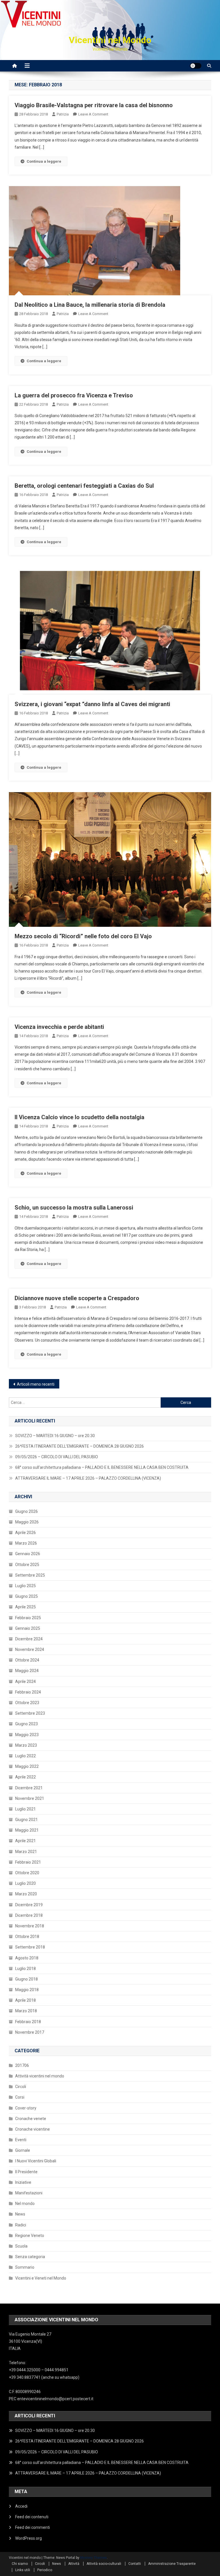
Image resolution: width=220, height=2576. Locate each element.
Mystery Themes (94, 2558)
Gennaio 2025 (28, 1628)
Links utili (23, 2570)
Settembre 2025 (30, 1575)
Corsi (20, 2097)
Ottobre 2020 (27, 1873)
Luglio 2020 (25, 1883)
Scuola (21, 2246)
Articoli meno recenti (36, 1384)
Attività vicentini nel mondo (40, 2076)
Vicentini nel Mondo (110, 40)
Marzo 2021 (26, 1852)
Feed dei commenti (33, 2527)
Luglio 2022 (25, 1756)
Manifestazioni (29, 2193)
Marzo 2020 (26, 1894)
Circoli (21, 2087)
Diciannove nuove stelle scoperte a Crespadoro (77, 1298)
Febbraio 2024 (28, 1692)
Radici (21, 2225)
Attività (74, 2564)
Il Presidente (26, 2172)
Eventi (21, 2140)
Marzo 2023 (26, 1745)
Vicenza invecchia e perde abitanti (59, 1027)
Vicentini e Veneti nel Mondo (41, 2278)
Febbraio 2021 (28, 1862)
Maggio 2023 (27, 1735)
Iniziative (23, 2182)
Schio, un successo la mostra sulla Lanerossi (74, 1208)
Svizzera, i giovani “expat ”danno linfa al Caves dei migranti (92, 704)
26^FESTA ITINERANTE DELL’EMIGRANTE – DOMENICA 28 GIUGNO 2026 (79, 1446)
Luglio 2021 (25, 1809)
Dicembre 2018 (29, 1915)
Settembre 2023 (30, 1713)
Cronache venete (31, 2119)
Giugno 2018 (26, 1979)
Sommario (25, 2267)
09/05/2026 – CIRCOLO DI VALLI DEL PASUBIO (57, 1457)
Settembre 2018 (30, 1947)
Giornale (23, 2150)
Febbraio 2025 (28, 1618)
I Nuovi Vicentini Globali (36, 2161)
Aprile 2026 (25, 1533)
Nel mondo (25, 2204)
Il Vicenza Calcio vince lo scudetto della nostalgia (79, 1117)
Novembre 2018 (30, 1926)
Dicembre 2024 (29, 1639)
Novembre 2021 (30, 1798)
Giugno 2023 (26, 1724)
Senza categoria (30, 2257)
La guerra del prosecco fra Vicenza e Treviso (74, 395)
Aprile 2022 (25, 1777)
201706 (22, 2065)
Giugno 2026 (26, 1511)
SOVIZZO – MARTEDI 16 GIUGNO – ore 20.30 (55, 1436)
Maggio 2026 (27, 1522)
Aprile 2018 (25, 2000)
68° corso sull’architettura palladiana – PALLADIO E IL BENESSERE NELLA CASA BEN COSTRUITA (102, 1467)
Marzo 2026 (26, 1543)
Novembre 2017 (30, 2032)
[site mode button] (196, 66)
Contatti (135, 2564)
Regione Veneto (30, 2236)
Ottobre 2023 (27, 1703)
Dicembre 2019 (29, 1905)
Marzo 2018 (26, 2011)
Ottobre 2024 (27, 1660)
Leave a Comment (93, 114)
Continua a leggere (44, 161)
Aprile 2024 (25, 1682)
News (20, 2214)
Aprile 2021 (25, 1841)
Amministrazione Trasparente (172, 2564)
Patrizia (63, 114)
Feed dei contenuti (32, 2517)
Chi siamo (20, 2564)
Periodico (45, 2570)
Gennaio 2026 (28, 1554)
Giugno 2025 (26, 1596)
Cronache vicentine (33, 2129)
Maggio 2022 (27, 1766)
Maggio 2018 (27, 1990)
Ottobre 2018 (27, 1937)
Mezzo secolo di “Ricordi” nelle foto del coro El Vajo (83, 936)
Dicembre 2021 (29, 1788)
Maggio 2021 (27, 1830)
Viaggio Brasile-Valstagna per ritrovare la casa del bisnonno (94, 105)
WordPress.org (29, 2538)
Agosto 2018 (27, 1958)
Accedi (21, 2506)
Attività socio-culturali (104, 2564)
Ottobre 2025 (27, 1565)
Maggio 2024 (27, 1671)
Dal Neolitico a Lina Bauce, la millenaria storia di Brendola (90, 305)
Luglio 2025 (25, 1586)
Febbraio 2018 (28, 2022)
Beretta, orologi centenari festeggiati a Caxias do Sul (84, 486)
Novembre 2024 (30, 1649)
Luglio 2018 (25, 1969)
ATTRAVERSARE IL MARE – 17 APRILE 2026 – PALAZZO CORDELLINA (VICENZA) (88, 1478)
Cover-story (26, 2108)
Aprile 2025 (25, 1607)
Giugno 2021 (26, 1820)
